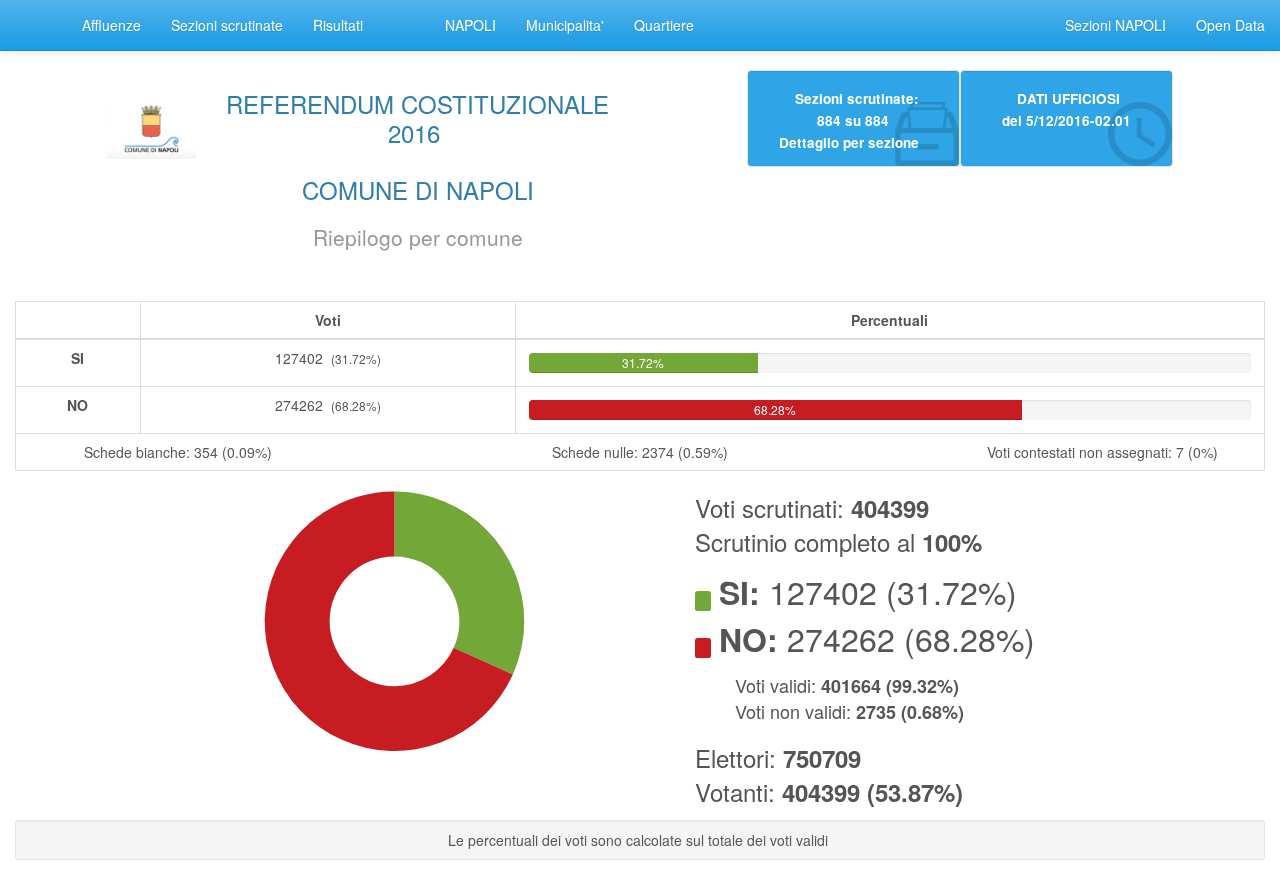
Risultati (338, 25)
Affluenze (111, 25)
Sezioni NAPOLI (1115, 25)
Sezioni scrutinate (227, 25)
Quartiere (664, 25)
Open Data (1230, 25)
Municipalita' (565, 25)
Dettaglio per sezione (849, 141)
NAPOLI (470, 25)
